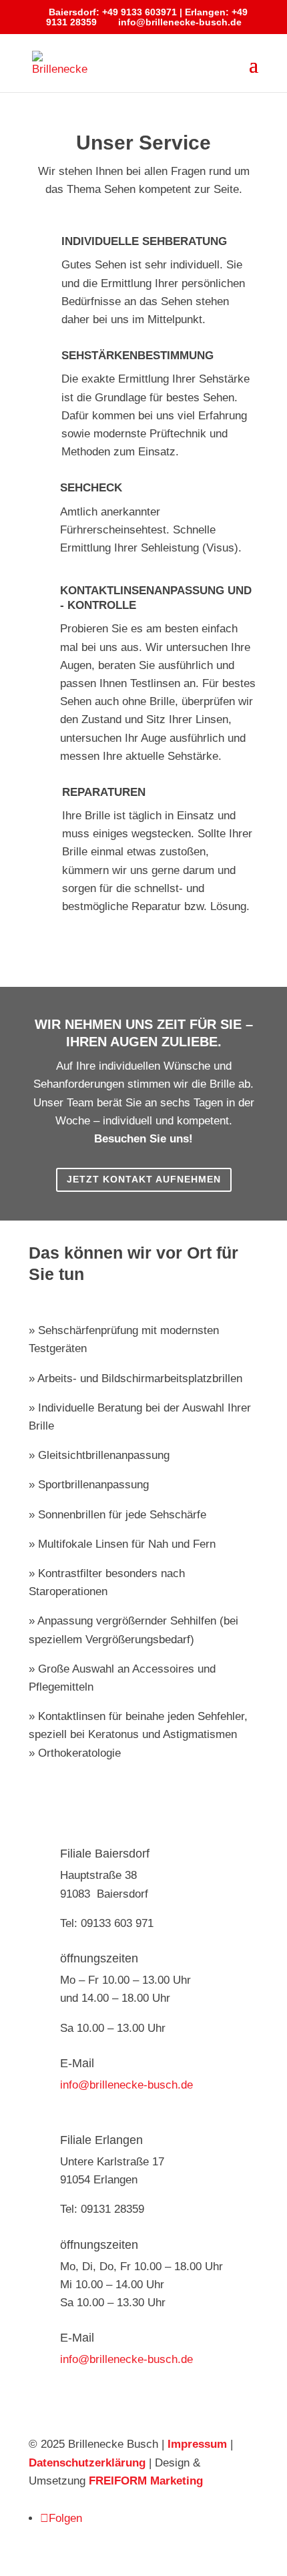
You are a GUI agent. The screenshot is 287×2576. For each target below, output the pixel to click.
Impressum (197, 2444)
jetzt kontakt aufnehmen (144, 1179)
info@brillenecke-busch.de (126, 2085)
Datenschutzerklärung (87, 2463)
